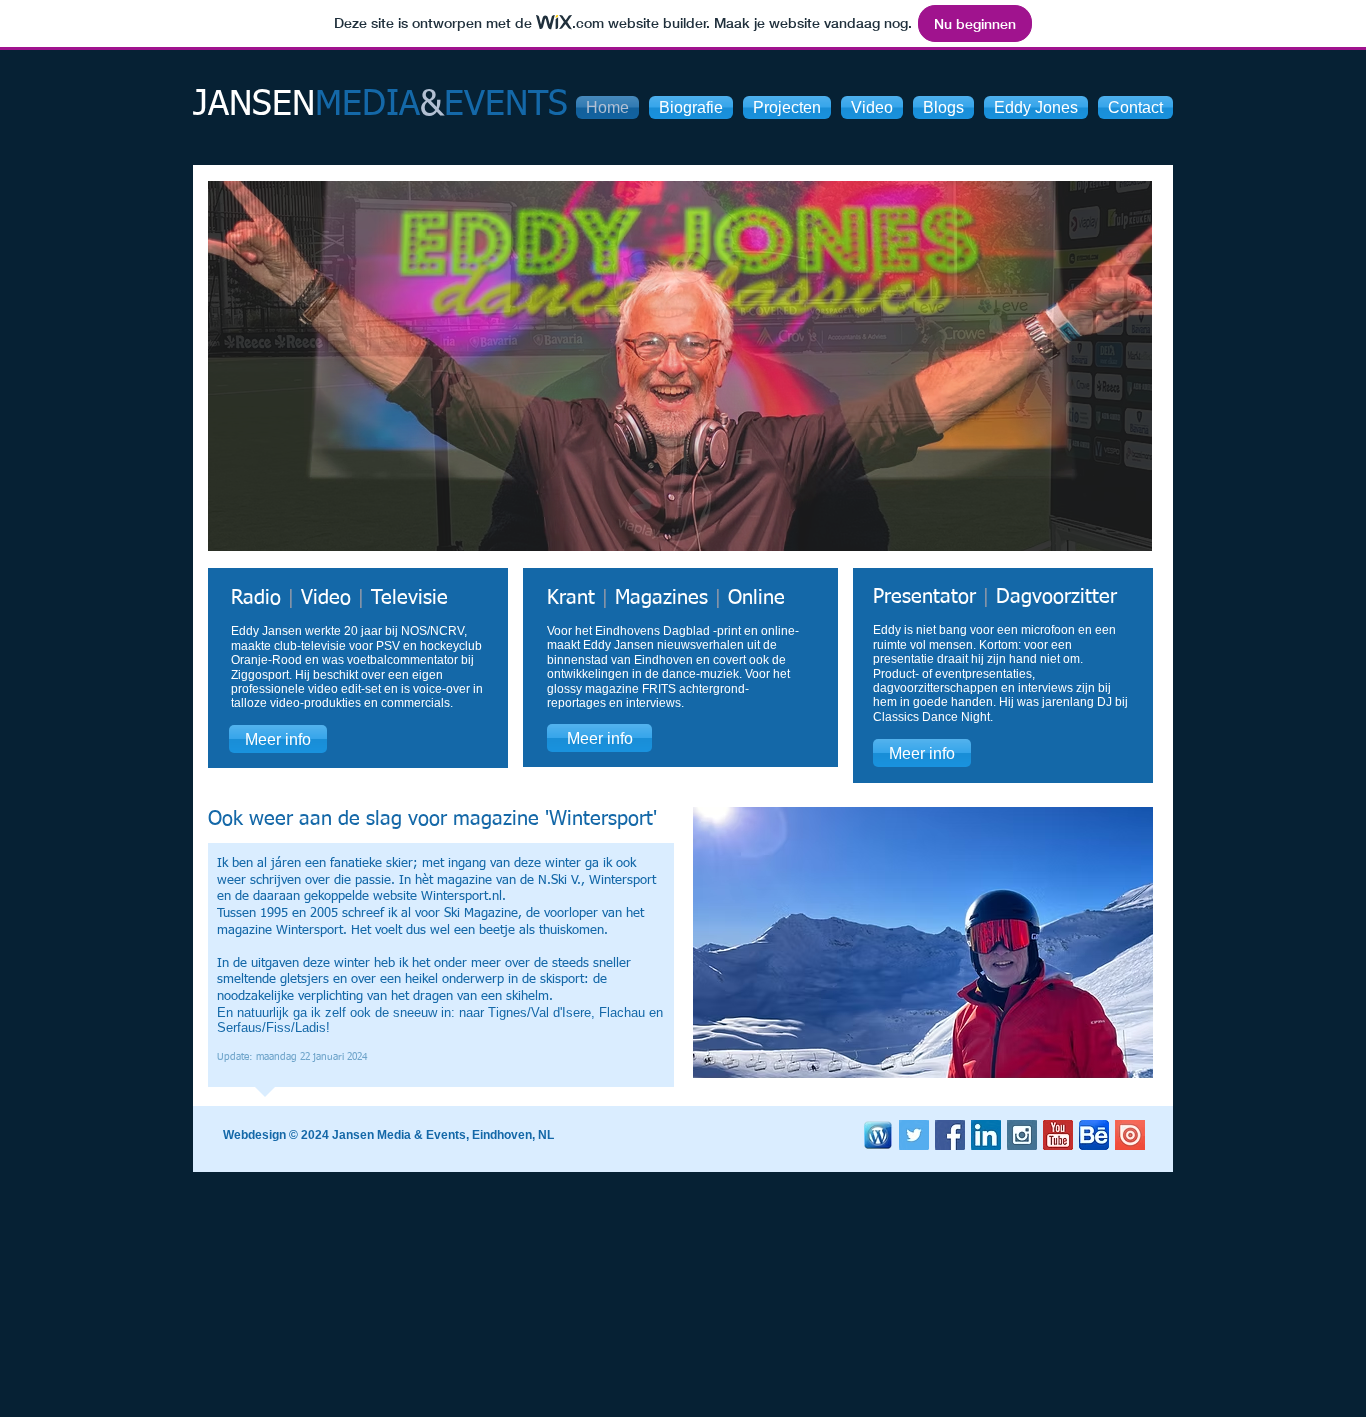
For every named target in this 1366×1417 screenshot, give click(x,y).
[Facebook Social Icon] (950, 1135)
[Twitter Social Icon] (914, 1135)
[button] (680, 366)
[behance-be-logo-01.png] (1094, 1135)
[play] (1103, 533)
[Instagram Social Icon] (1022, 1135)
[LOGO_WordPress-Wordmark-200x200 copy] (878, 1135)
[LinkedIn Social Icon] (986, 1135)
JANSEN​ (380, 105)
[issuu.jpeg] (1130, 1135)
